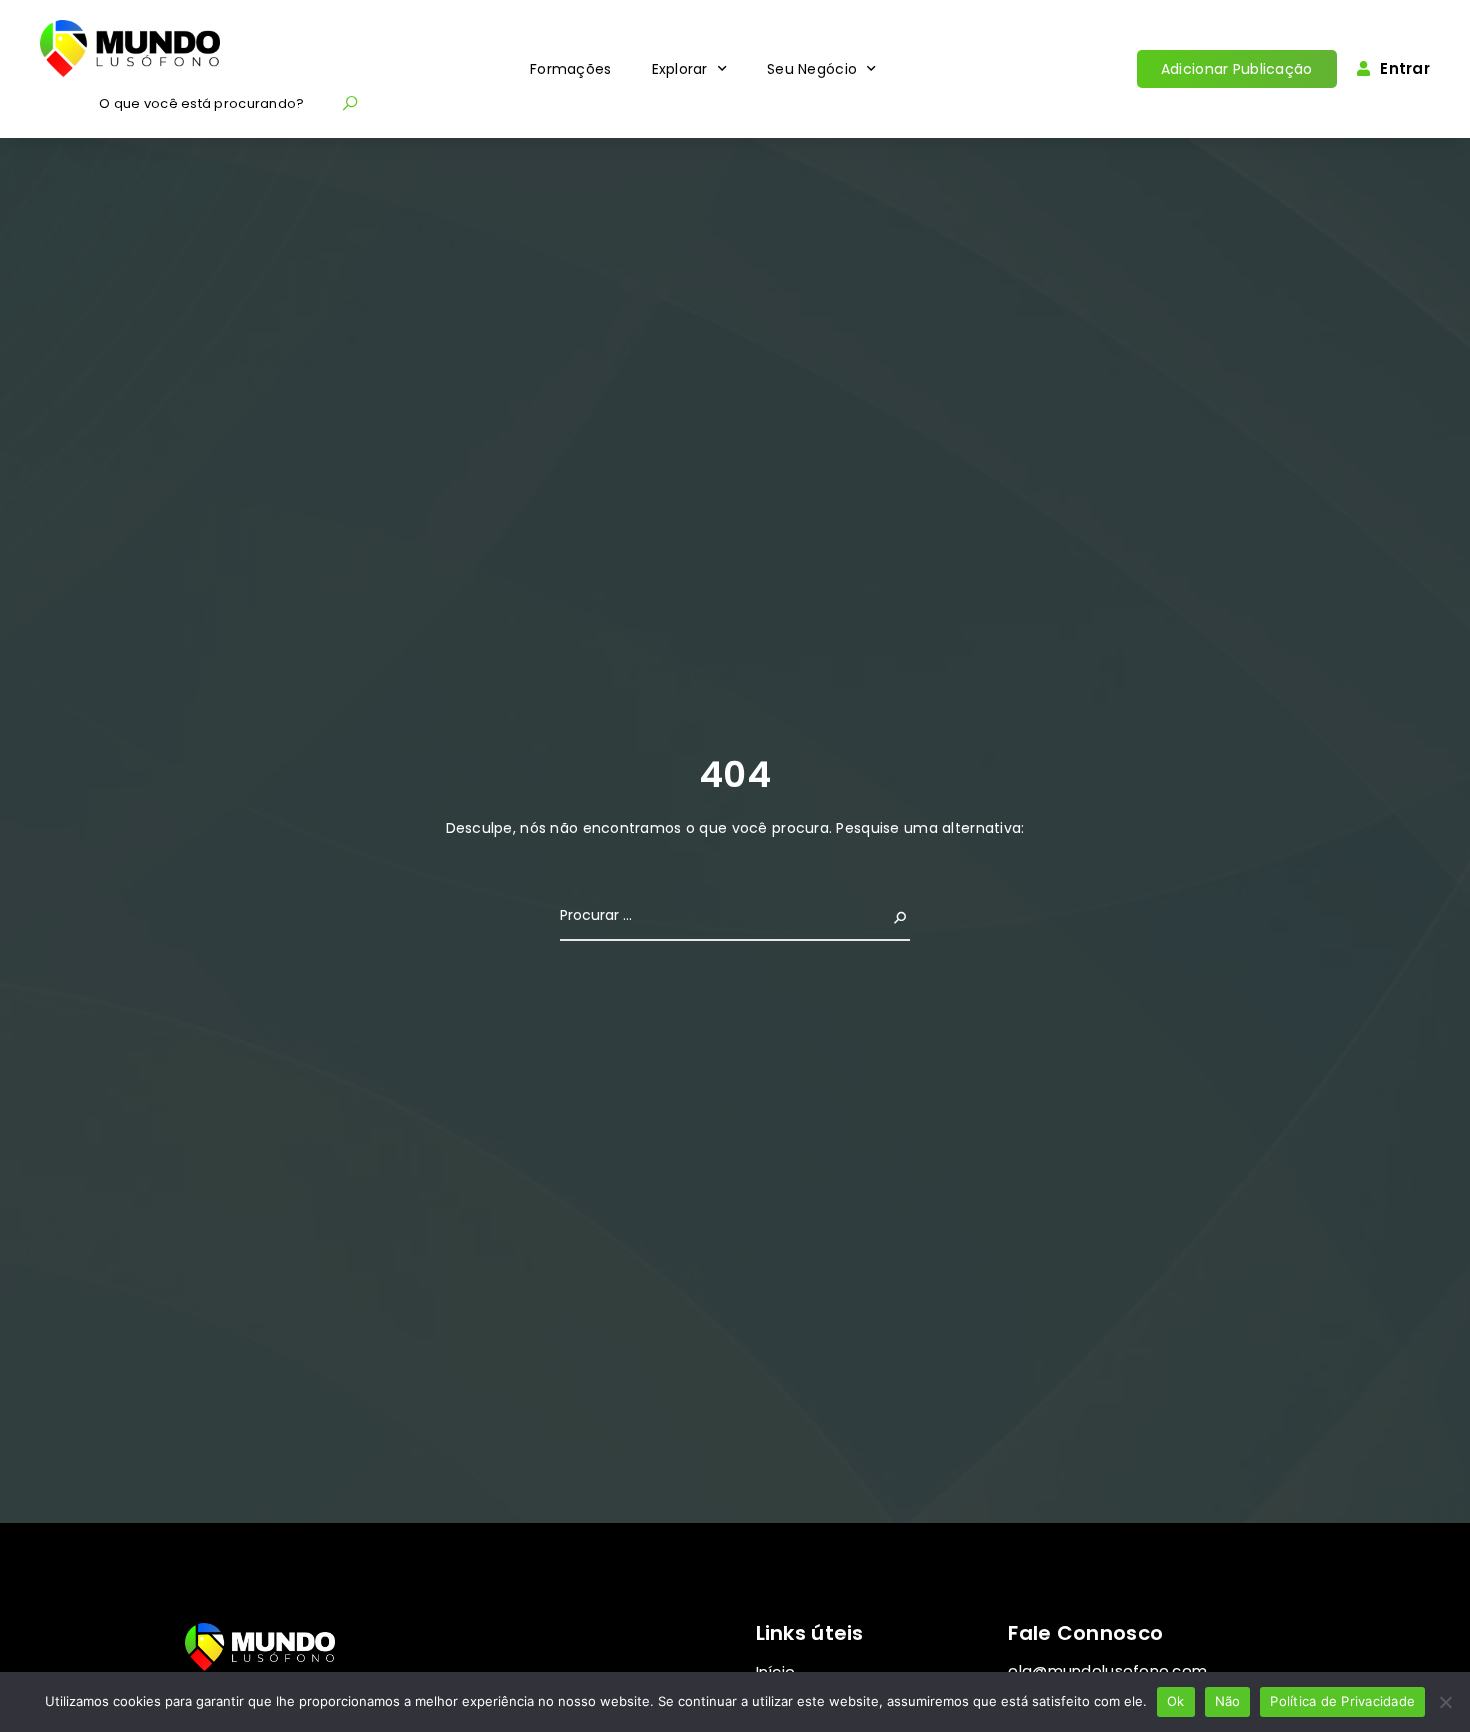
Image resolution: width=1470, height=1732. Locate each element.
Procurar (877, 915)
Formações (571, 69)
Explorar (680, 69)
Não (1228, 1701)
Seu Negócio (812, 69)
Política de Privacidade (1342, 1701)
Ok (1176, 1701)
